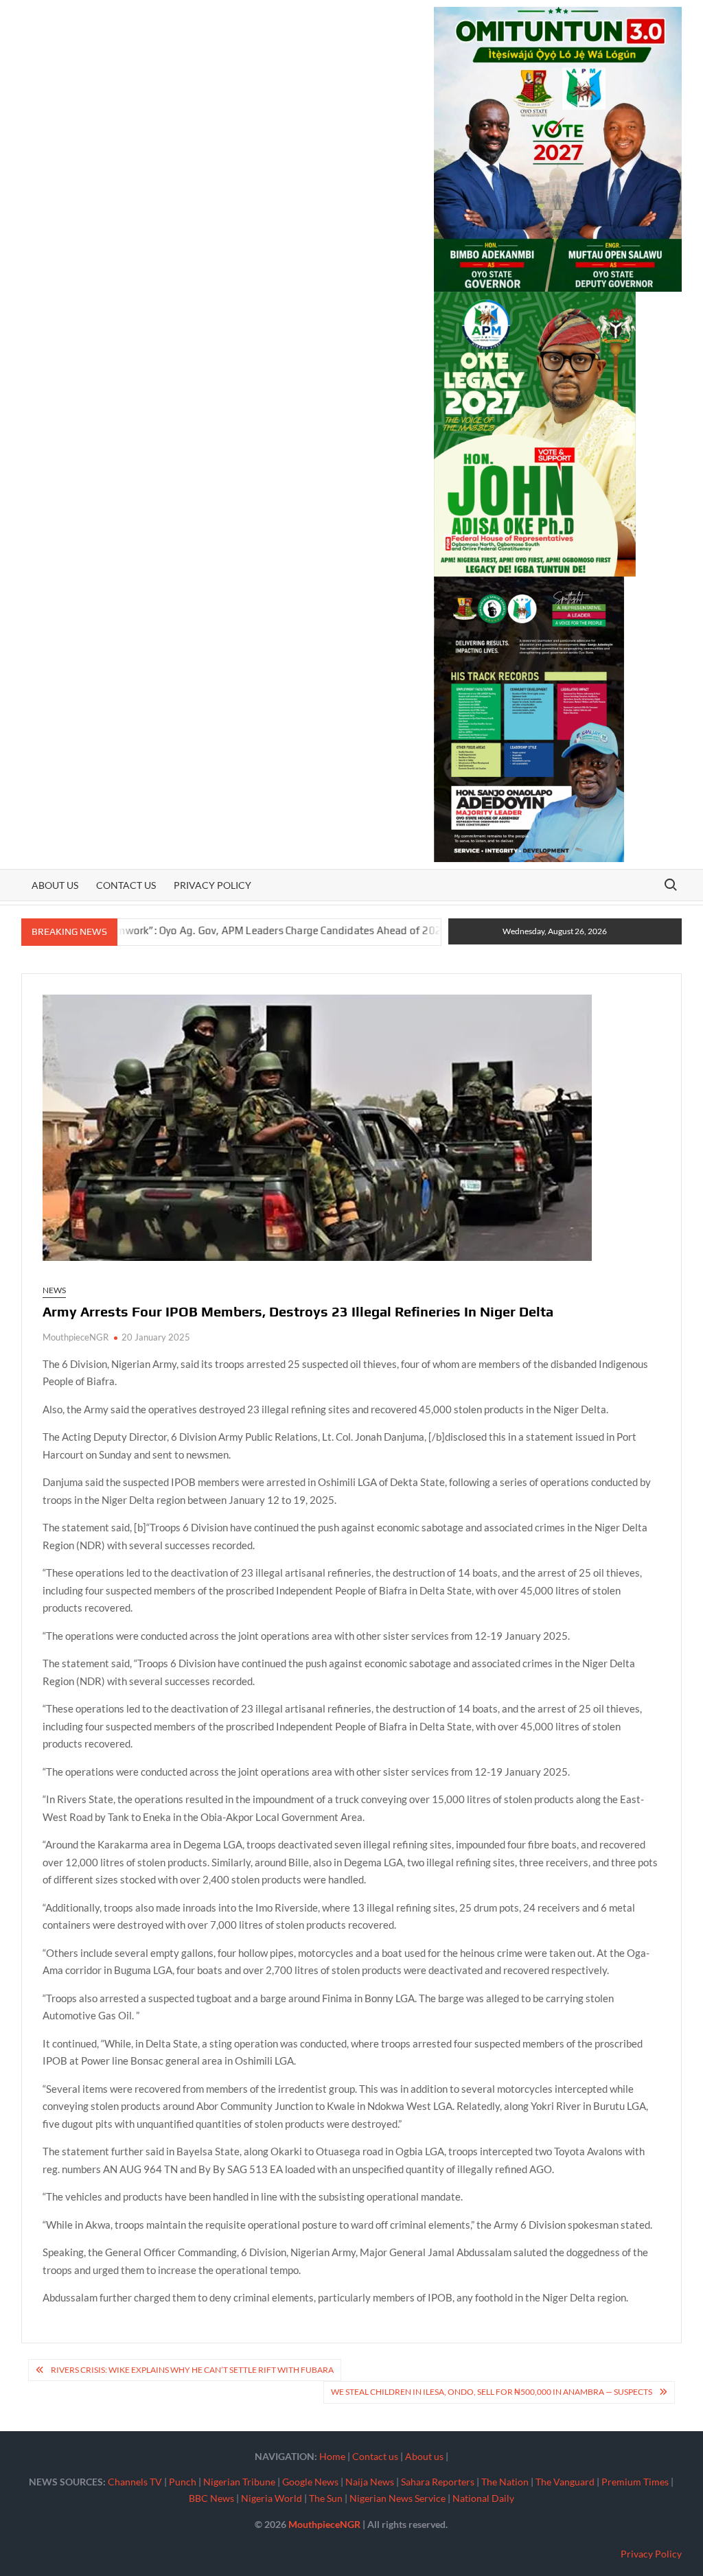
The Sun (326, 2498)
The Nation (505, 2482)
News (54, 1290)
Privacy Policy (212, 885)
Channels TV (135, 2482)
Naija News (370, 2482)
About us (55, 885)
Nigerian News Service (397, 2498)
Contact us (126, 885)
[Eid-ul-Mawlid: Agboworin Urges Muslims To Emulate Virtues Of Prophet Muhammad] (411, 930)
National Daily (483, 2498)
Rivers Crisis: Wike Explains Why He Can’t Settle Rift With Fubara (192, 2370)
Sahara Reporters (438, 2482)
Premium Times (635, 2482)
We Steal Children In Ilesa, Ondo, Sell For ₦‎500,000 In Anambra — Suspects (492, 2392)
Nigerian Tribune (239, 2482)
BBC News (211, 2498)
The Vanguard (565, 2482)
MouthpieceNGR (76, 1337)
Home (332, 2456)
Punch (183, 2482)
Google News (310, 2482)
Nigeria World (272, 2498)
